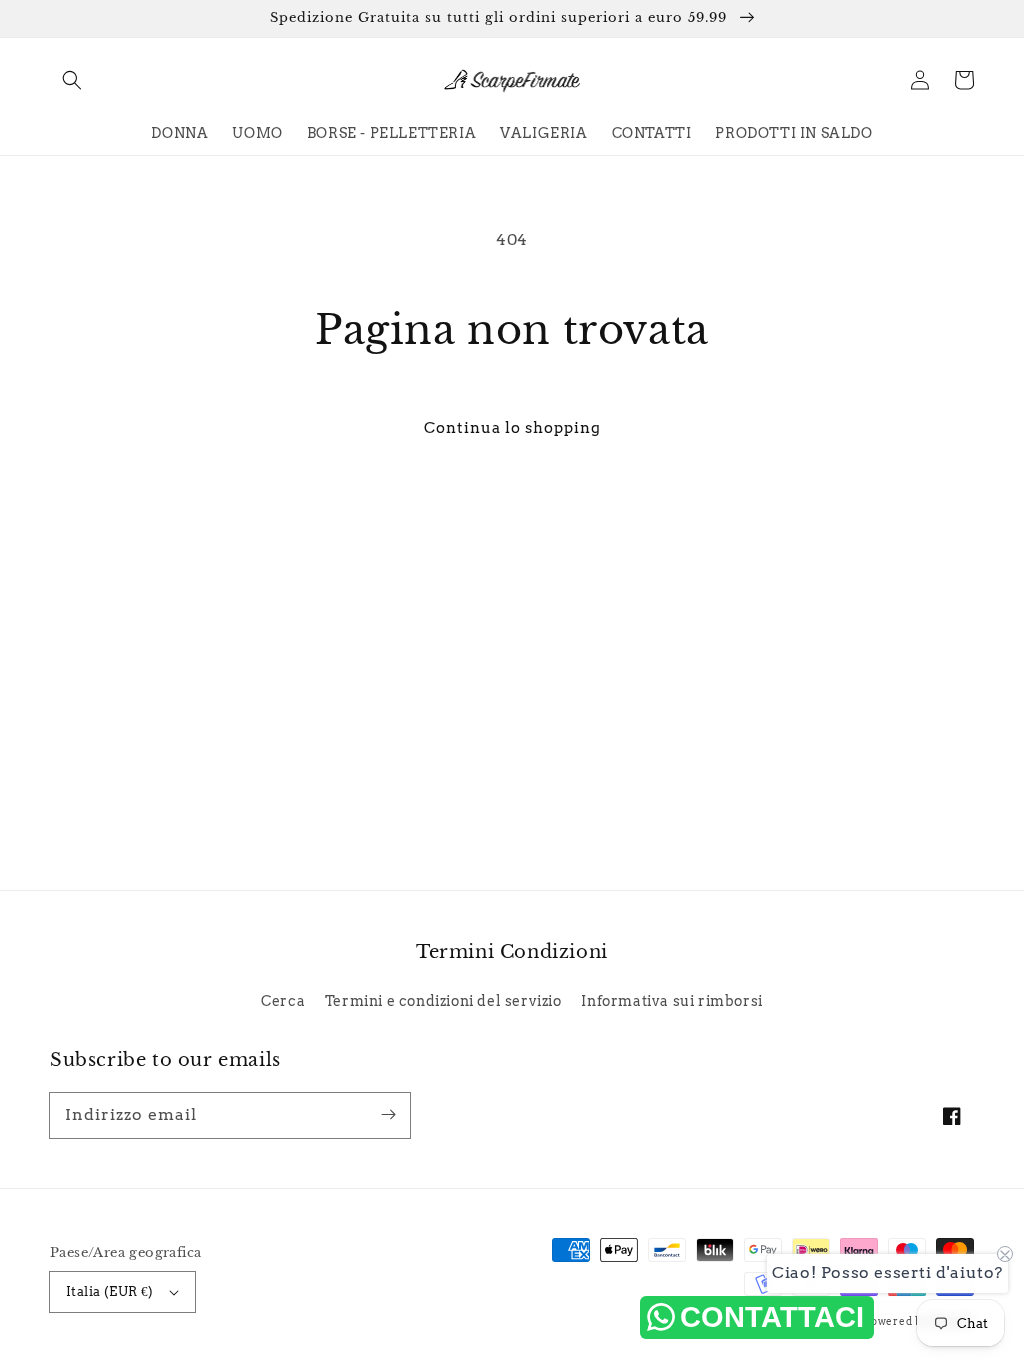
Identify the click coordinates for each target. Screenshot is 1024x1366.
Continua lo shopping (512, 428)
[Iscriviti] (388, 1115)
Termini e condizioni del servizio (443, 1001)
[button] (72, 80)
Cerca (283, 1001)
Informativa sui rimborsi (671, 1001)
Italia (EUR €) (110, 1291)
